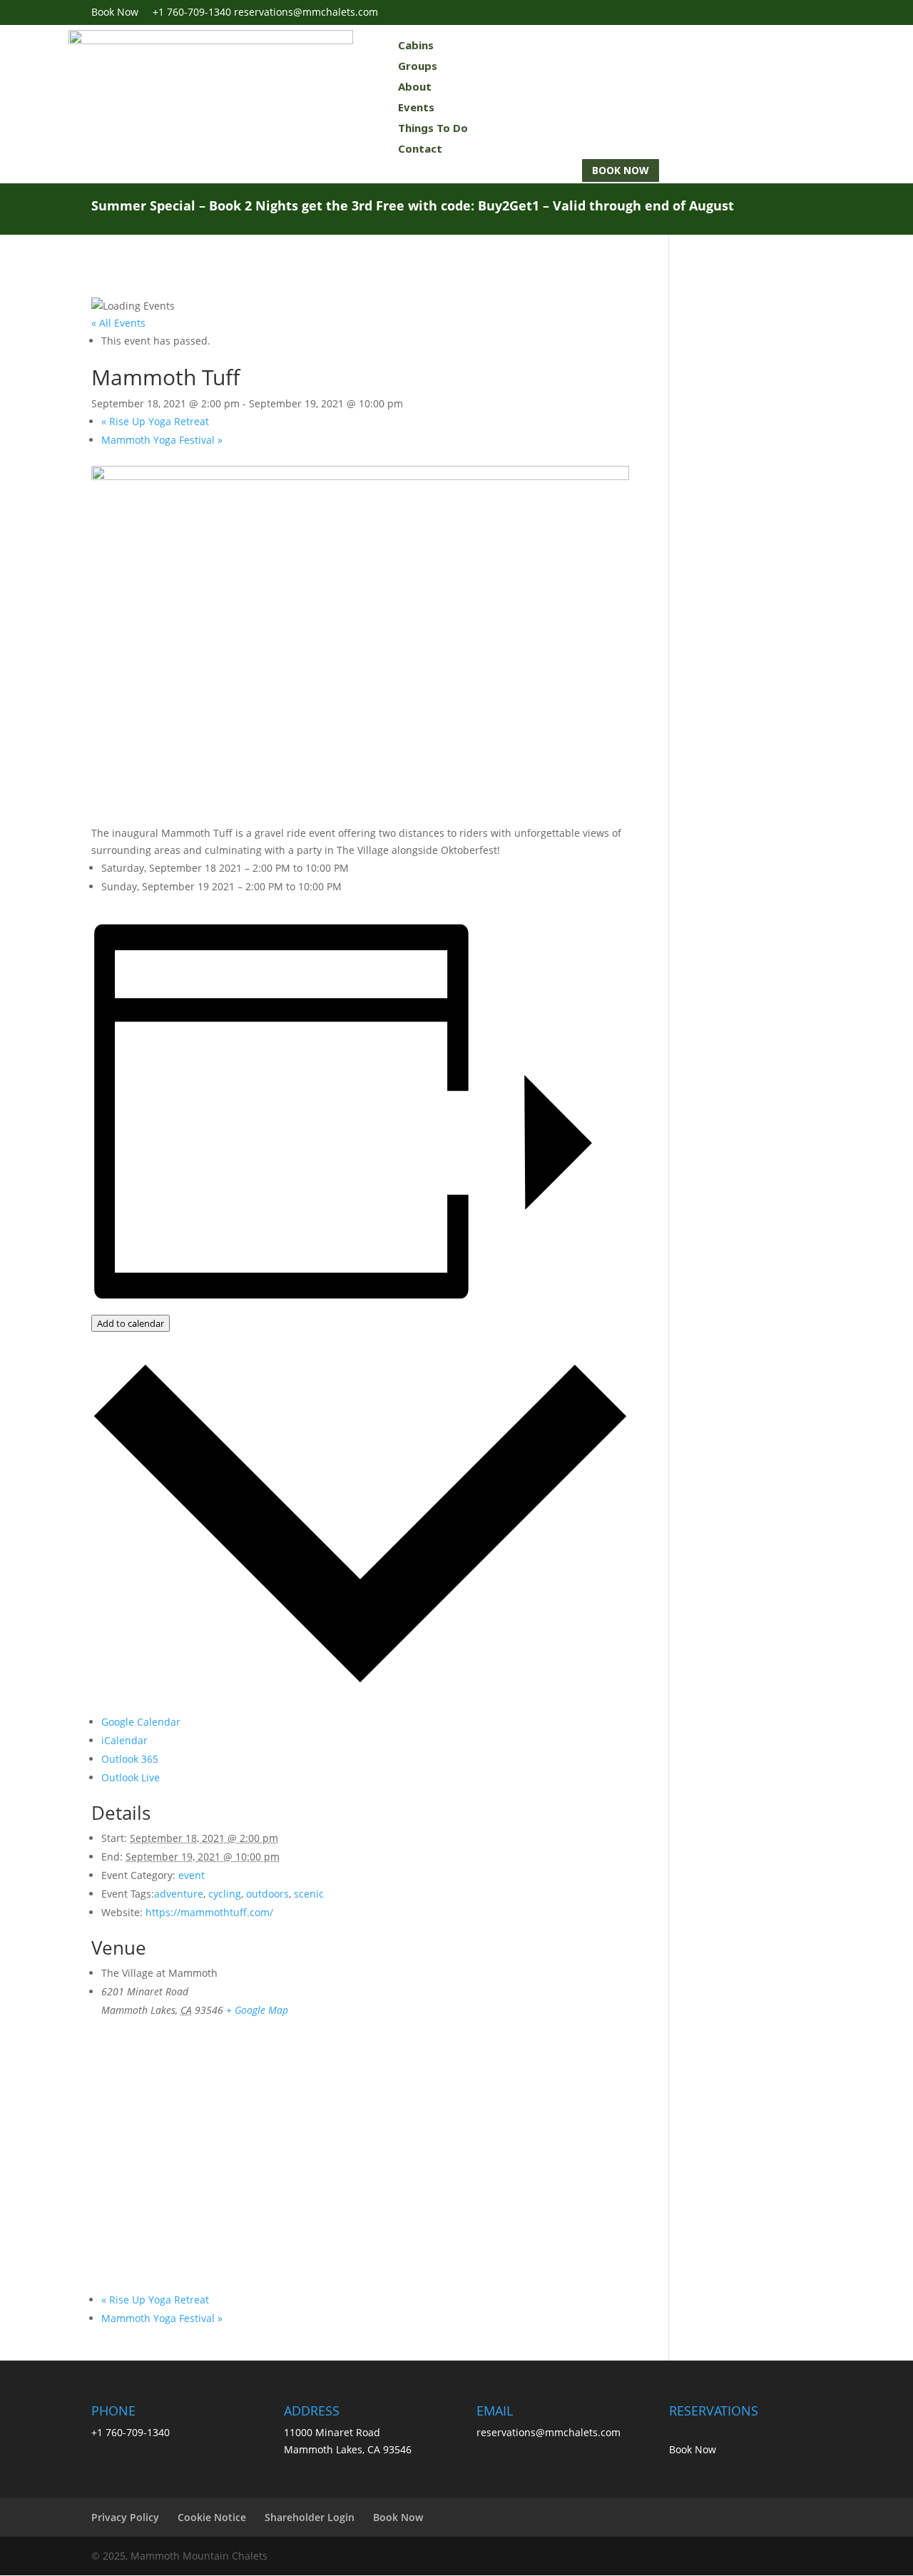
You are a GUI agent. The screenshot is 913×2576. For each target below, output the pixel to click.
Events (416, 107)
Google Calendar (141, 1722)
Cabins (416, 45)
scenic (309, 1894)
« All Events (118, 323)
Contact (420, 148)
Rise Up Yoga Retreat (155, 421)
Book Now (122, 12)
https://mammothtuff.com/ (209, 1912)
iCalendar (124, 1740)
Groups (418, 66)
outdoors (267, 1894)
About (415, 86)
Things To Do (433, 128)
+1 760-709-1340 (192, 12)
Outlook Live (131, 1777)
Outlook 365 (130, 1759)
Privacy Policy (125, 2517)
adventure (179, 1894)
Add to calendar (131, 1323)
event (192, 1875)
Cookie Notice (212, 2517)
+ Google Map (257, 2010)
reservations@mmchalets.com (549, 2432)
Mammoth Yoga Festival (162, 440)
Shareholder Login (310, 2517)
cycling (225, 1894)
